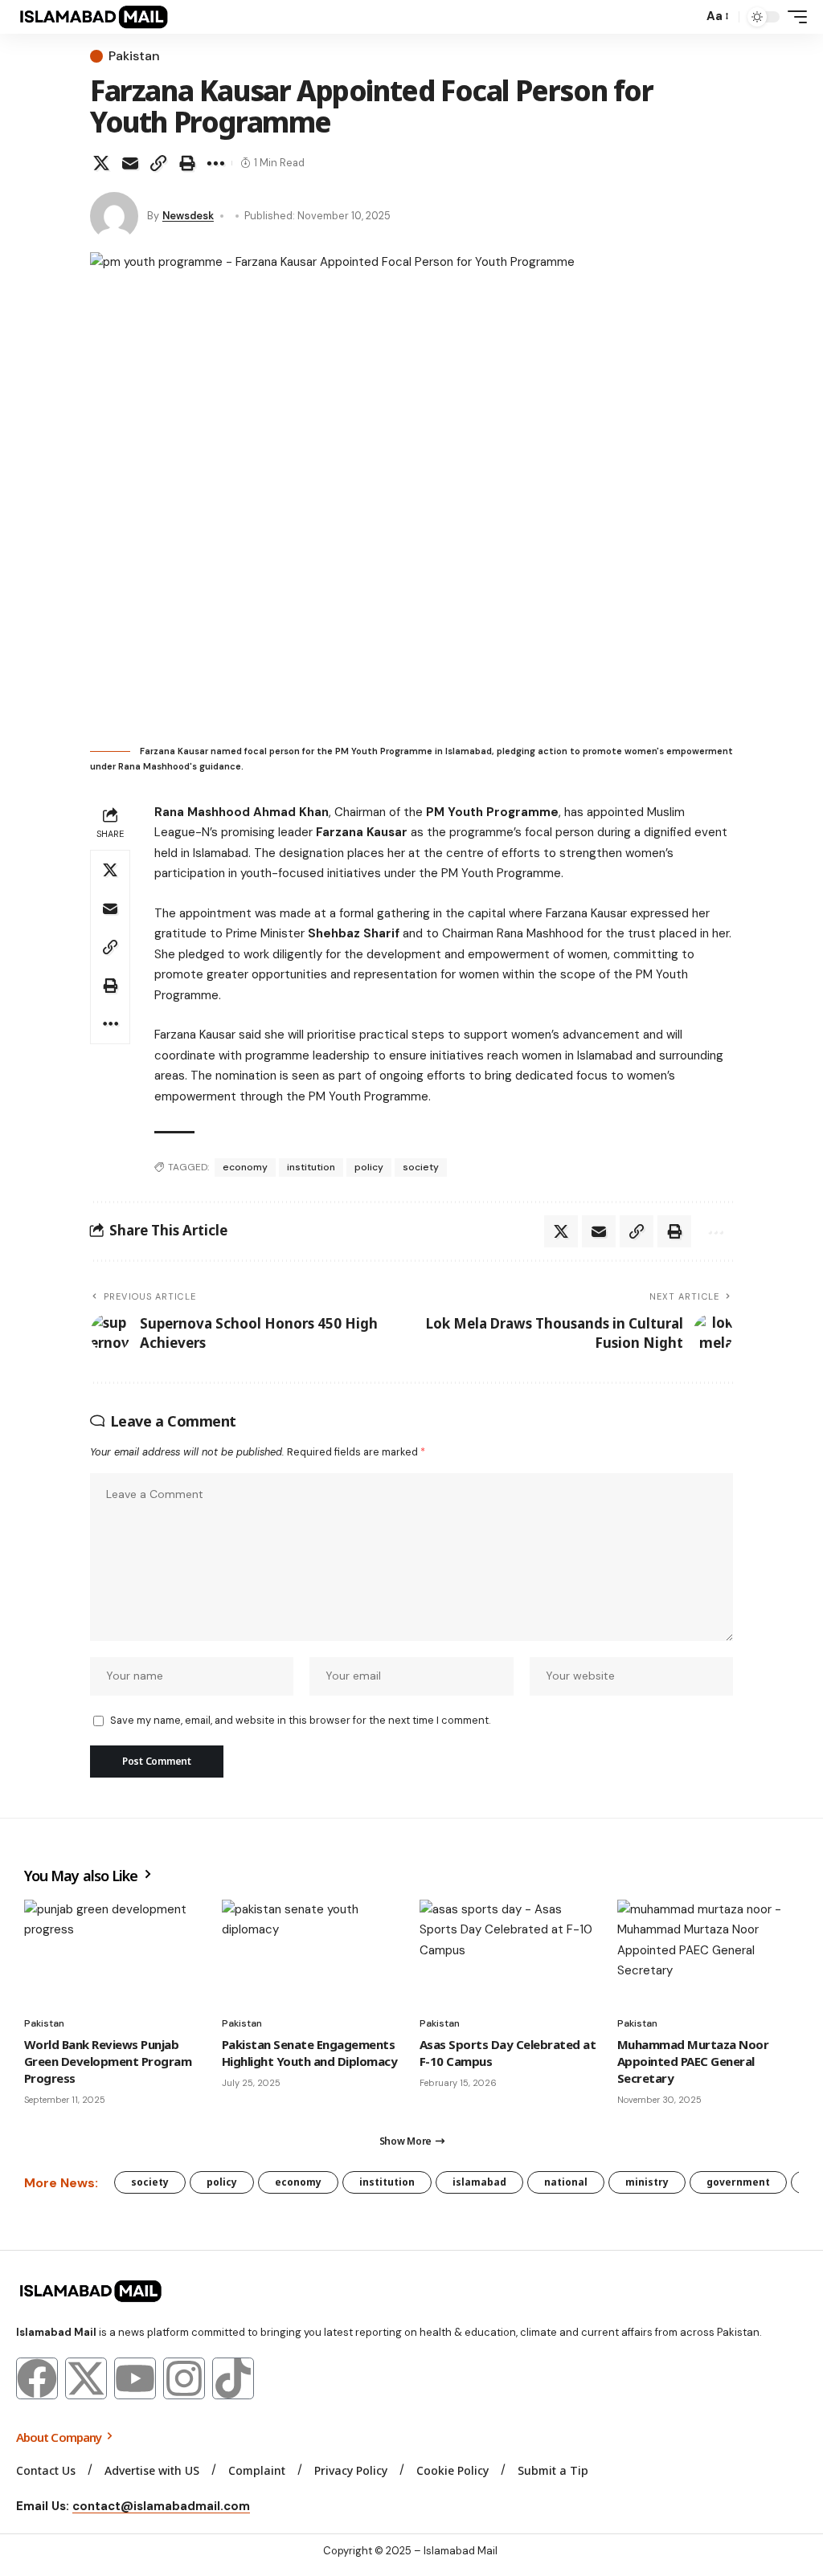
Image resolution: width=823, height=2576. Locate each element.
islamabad (479, 2182)
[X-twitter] (86, 2378)
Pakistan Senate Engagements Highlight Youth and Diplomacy (309, 2053)
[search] (686, 17)
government (738, 2182)
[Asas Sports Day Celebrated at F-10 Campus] (510, 1954)
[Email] (130, 163)
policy (369, 1167)
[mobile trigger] (793, 17)
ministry (647, 2182)
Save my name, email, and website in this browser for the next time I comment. (300, 1720)
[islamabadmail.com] (94, 17)
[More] (215, 163)
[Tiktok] (233, 2378)
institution (311, 1167)
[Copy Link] (158, 163)
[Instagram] (184, 2378)
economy (245, 1167)
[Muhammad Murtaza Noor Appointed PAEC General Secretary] (708, 1954)
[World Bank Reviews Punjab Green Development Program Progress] (115, 1954)
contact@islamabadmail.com (161, 2506)
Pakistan (134, 56)
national (566, 2182)
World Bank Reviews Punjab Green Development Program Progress (108, 2061)
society (421, 1167)
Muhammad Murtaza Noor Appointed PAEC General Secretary (693, 2061)
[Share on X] (101, 163)
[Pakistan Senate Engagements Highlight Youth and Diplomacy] (313, 1954)
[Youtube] (135, 2378)
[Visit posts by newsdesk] (114, 216)
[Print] (187, 163)
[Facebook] (37, 2378)
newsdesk (188, 216)
